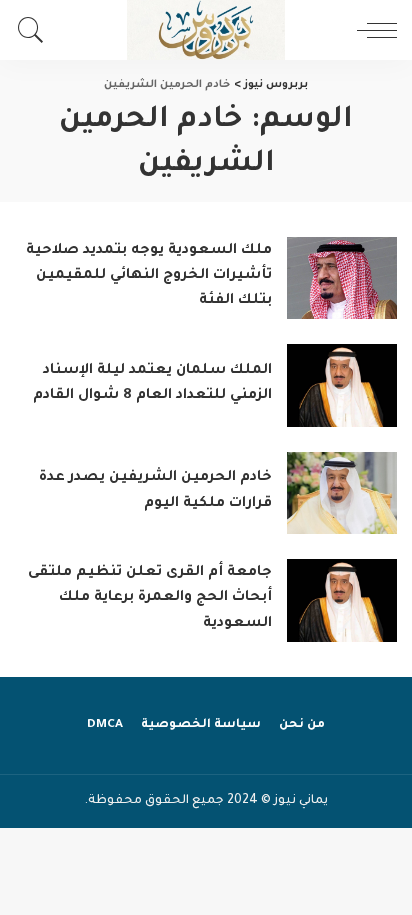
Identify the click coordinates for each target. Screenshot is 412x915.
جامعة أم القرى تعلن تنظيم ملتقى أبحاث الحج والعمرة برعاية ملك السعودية (150, 598)
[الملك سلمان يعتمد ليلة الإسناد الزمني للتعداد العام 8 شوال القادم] (342, 385)
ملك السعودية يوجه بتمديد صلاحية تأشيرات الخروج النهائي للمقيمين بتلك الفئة (149, 276)
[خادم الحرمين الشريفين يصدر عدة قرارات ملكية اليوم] (342, 493)
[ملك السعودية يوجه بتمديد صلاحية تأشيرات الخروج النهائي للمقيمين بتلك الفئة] (342, 278)
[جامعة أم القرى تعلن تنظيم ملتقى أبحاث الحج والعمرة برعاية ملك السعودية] (342, 600)
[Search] (36, 30)
